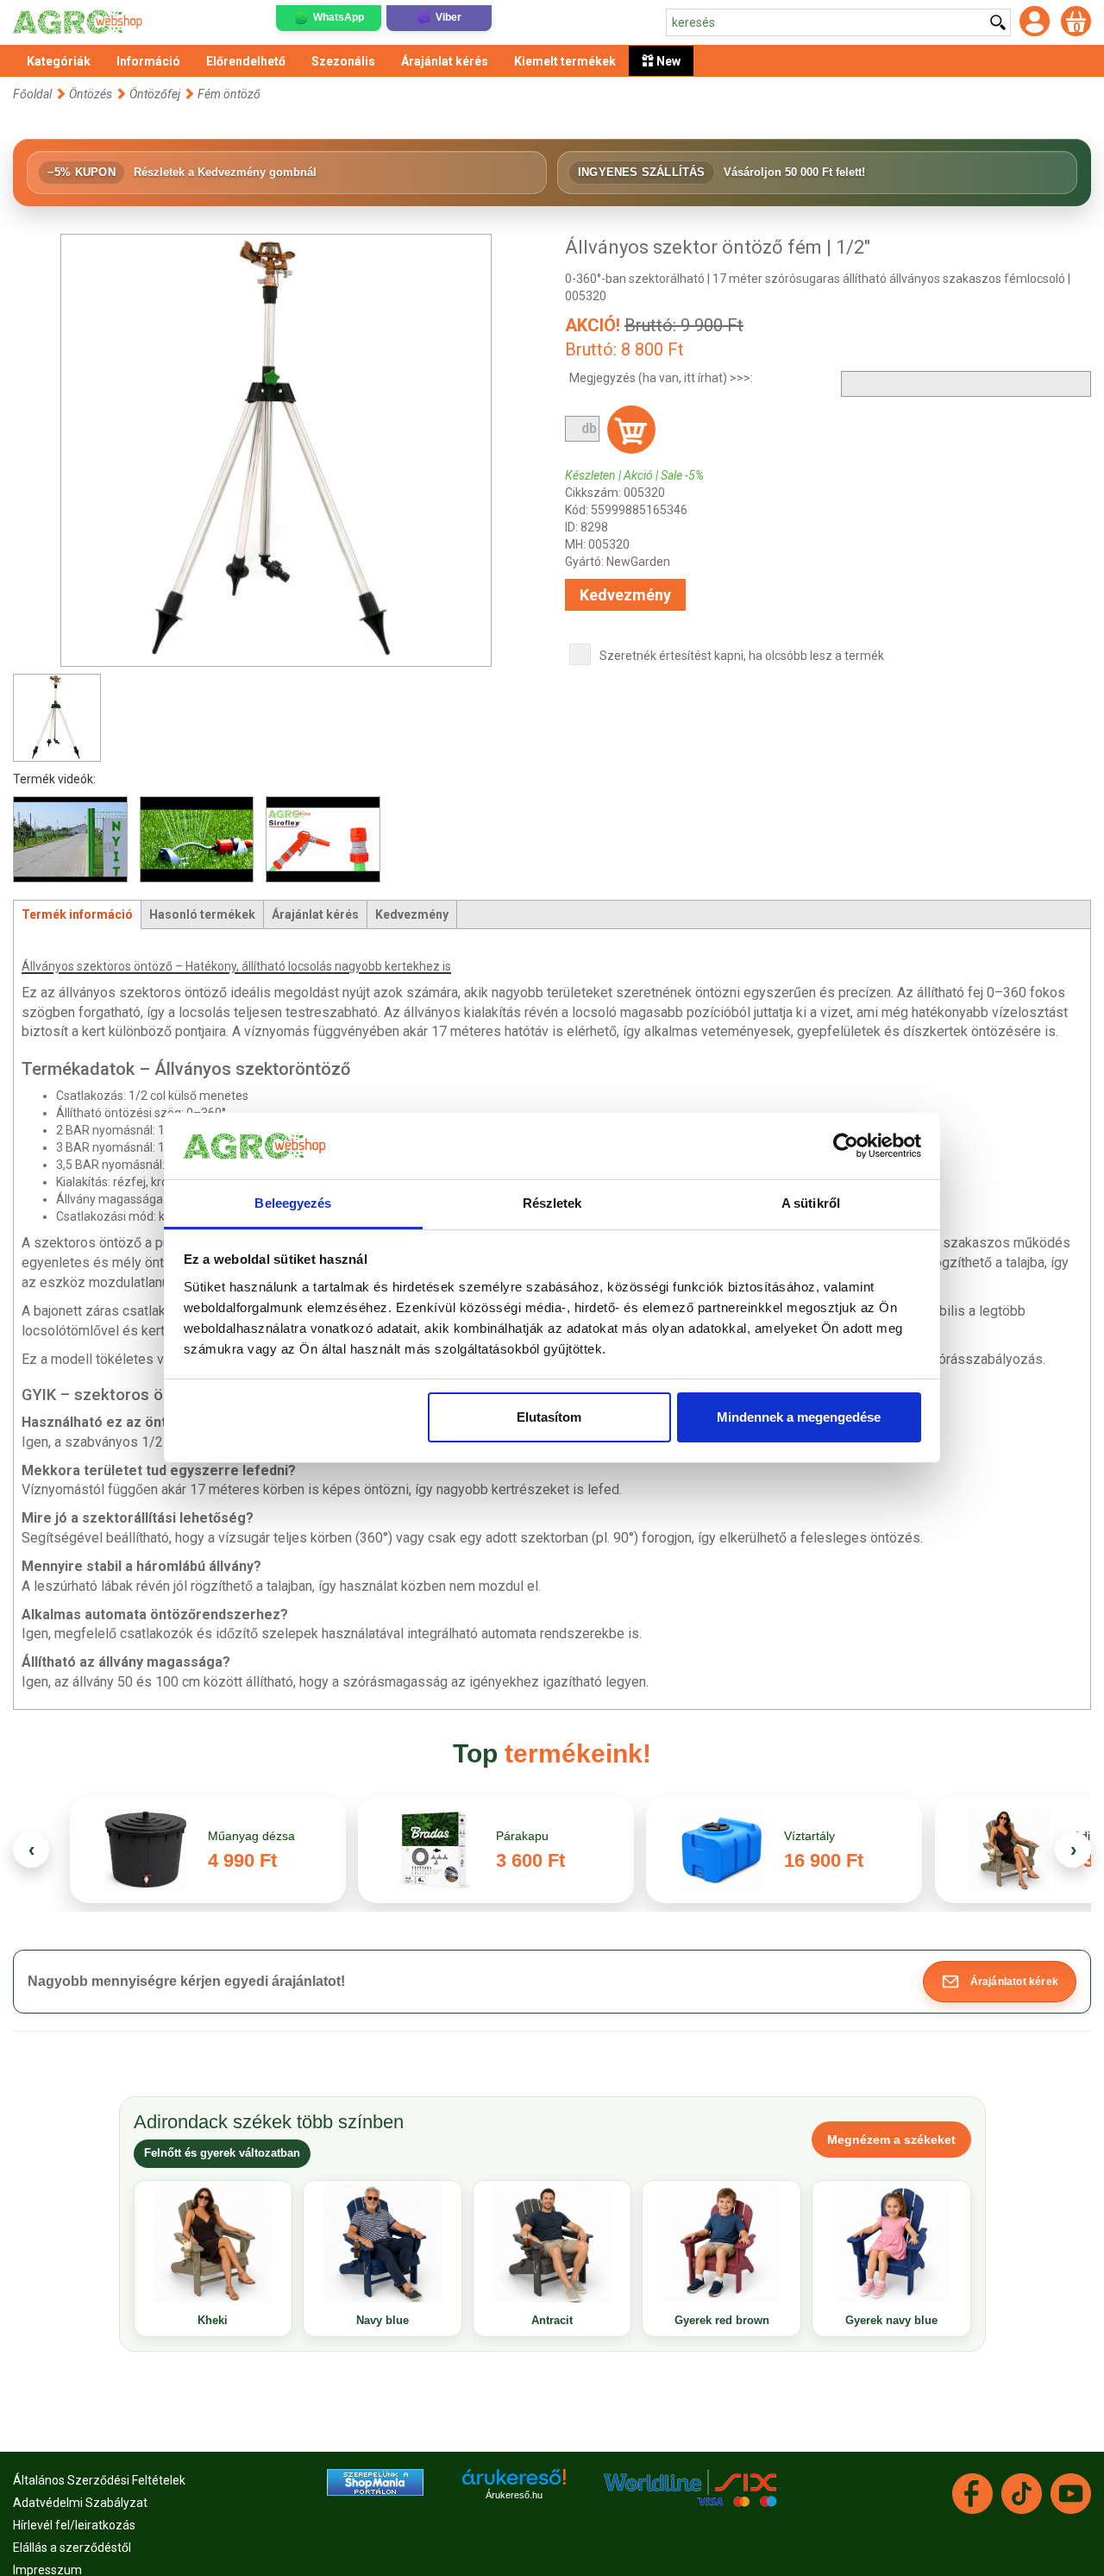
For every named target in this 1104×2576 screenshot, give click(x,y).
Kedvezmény (625, 595)
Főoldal (32, 94)
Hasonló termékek (202, 914)
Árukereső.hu (514, 2495)
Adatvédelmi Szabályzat (80, 2503)
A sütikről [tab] (811, 1203)
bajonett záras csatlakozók (115, 1311)
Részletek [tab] (552, 1203)
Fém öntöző (229, 94)
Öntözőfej (155, 94)
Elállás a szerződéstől (72, 2548)
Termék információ (77, 914)
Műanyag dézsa (251, 1836)
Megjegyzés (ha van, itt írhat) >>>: (661, 378)
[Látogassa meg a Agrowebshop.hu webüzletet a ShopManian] (375, 2481)
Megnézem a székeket (891, 2139)
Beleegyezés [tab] (293, 1203)
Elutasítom (549, 1417)
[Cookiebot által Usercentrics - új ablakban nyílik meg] (846, 1147)
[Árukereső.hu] (514, 2483)
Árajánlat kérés (315, 914)
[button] (1000, 1982)
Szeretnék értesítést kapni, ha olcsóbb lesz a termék (742, 656)
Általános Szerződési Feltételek (99, 2480)
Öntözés (91, 94)
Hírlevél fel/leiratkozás (74, 2525)
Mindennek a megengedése (799, 1417)
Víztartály (809, 1836)
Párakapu (522, 1836)
